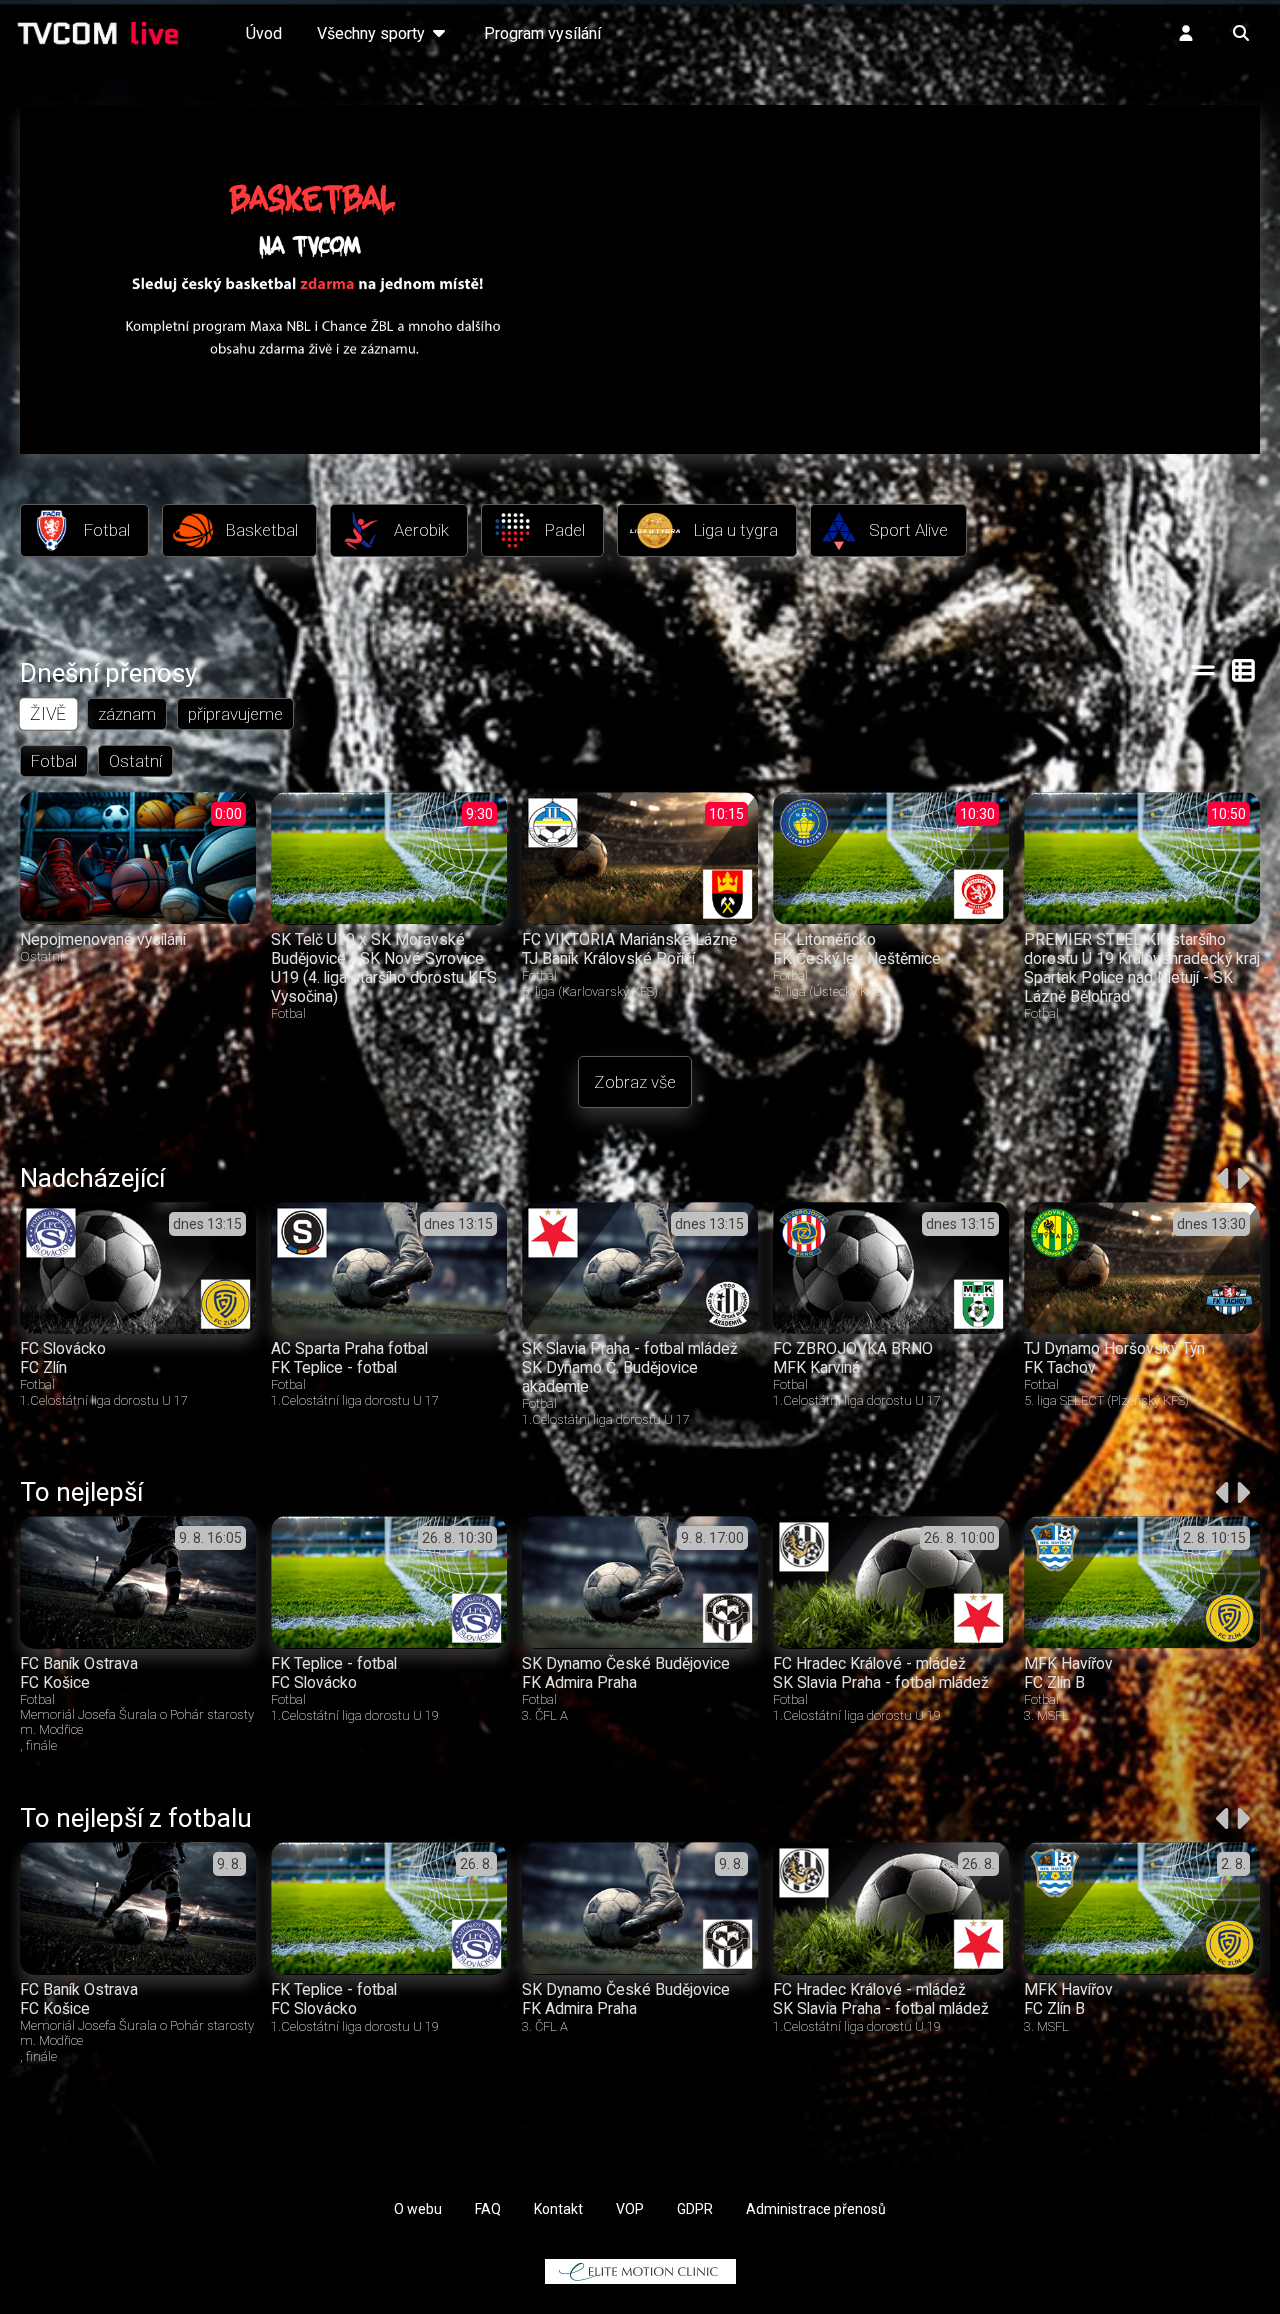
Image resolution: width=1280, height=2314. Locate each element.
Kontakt (558, 2209)
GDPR (695, 2209)
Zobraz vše (635, 1082)
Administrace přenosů (816, 2209)
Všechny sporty (373, 33)
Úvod (264, 33)
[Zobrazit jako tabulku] (1203, 670)
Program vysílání (542, 33)
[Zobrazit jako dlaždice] (1244, 670)
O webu (418, 2209)
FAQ (488, 2209)
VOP (630, 2209)
